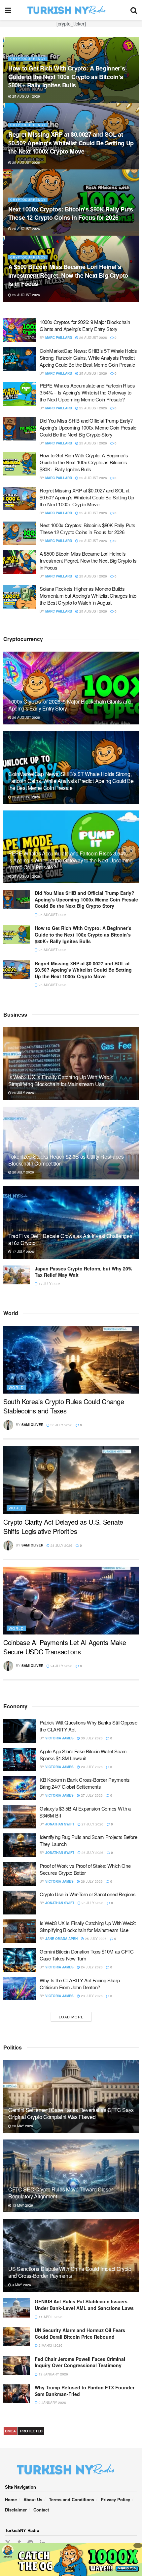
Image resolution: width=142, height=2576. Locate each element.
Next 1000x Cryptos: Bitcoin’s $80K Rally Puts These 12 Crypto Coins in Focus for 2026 (88, 529)
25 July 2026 (23, 1093)
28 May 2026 (22, 2126)
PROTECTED (31, 2431)
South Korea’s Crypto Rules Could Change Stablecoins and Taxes (64, 1406)
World (16, 1387)
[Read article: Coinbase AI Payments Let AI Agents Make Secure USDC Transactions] (71, 1601)
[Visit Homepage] (71, 10)
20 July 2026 (23, 1172)
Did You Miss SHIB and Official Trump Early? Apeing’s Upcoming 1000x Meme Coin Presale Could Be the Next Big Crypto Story (71, 275)
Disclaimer (16, 2510)
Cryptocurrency (28, 67)
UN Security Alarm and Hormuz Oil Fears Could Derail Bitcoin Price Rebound (80, 2333)
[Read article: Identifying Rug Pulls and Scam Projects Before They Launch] (20, 1845)
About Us (33, 2499)
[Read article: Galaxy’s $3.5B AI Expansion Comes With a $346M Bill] (20, 1817)
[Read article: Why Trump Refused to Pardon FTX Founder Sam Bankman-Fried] (17, 2394)
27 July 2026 (91, 1795)
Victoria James (59, 1738)
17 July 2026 (23, 1252)
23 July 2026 (91, 1996)
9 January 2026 (52, 2403)
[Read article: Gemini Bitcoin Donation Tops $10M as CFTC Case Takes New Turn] (20, 1960)
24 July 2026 (61, 1666)
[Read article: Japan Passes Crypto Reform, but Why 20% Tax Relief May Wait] (17, 1275)
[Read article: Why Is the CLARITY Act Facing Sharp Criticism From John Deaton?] (20, 1989)
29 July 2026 (91, 1767)
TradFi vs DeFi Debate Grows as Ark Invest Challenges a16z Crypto (70, 1239)
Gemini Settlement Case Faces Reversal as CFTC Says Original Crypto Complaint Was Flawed (71, 2113)
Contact (41, 2510)
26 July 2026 (92, 1853)
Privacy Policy (115, 2499)
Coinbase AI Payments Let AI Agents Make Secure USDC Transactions (65, 1647)
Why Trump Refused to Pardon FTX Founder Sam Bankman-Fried (85, 2391)
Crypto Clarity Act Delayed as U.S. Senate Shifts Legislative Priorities (63, 1526)
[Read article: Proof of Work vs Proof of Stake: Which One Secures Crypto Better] (20, 1874)
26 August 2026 (26, 96)
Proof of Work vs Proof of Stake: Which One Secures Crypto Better (85, 1869)
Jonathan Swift (60, 1824)
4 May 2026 (21, 2285)
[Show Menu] (8, 10)
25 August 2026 (26, 162)
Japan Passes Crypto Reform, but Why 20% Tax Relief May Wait (83, 1272)
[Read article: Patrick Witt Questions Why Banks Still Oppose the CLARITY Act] (20, 1731)
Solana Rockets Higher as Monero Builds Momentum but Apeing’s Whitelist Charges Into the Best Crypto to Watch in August (88, 596)
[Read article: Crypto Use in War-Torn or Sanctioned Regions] (20, 1903)
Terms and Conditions (71, 2499)
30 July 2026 (61, 1425)
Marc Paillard (59, 338)
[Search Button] (134, 10)
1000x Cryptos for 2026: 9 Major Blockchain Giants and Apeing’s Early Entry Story (67, 81)
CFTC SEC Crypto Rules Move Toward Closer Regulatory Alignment (60, 2193)
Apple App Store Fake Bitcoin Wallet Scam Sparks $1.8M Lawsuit (83, 1755)
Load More (71, 2017)
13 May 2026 (22, 2205)
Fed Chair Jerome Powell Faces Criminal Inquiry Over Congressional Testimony (80, 2362)
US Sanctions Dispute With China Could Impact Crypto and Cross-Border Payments (70, 2272)
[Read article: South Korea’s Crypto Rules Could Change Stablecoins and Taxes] (71, 1360)
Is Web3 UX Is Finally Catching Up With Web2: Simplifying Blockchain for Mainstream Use (61, 1081)
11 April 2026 (50, 2317)
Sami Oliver (32, 1425)
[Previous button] (8, 169)
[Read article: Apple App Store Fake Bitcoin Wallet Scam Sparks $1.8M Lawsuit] (20, 1760)
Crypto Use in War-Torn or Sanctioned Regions (88, 1894)
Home (11, 2499)
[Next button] (134, 169)
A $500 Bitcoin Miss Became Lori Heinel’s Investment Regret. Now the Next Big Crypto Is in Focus (88, 560)
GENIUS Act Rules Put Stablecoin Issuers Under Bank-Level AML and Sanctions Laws (84, 2305)
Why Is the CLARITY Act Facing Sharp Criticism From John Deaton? (80, 1984)
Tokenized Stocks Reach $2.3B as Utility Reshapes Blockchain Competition (66, 1160)
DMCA (10, 2431)
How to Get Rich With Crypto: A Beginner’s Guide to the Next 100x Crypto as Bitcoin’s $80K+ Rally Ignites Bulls (84, 462)
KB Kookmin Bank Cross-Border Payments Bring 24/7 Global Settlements (85, 1783)
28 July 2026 (61, 1545)
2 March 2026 (50, 2345)
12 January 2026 (53, 2374)
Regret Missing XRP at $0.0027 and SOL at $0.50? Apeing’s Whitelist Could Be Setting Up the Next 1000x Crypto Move (87, 497)
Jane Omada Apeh (61, 1939)
